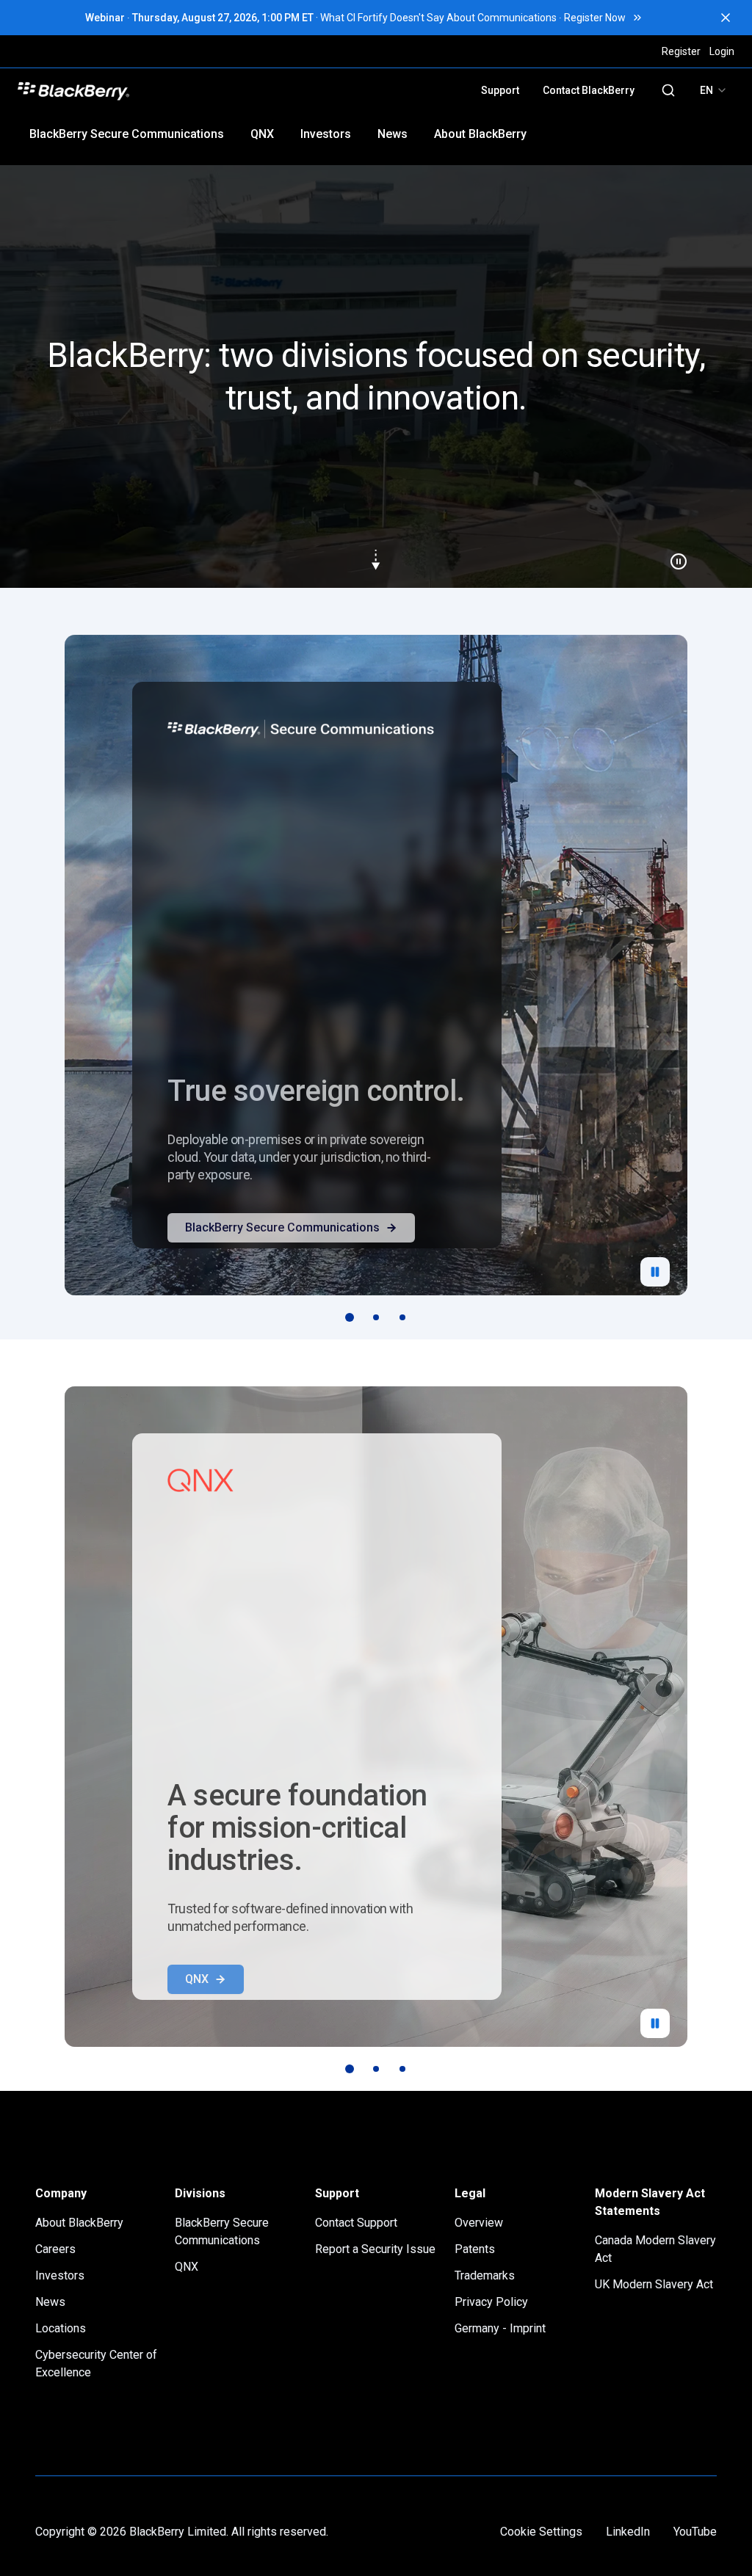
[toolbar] (376, 1317)
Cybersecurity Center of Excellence (96, 2364)
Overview (479, 2223)
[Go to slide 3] (402, 1317)
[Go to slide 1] (350, 1317)
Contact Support (356, 2223)
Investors (326, 134)
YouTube (695, 2532)
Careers (55, 2249)
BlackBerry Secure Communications (127, 134)
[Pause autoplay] (655, 1272)
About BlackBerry (480, 134)
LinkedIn (628, 2532)
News (393, 134)
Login (722, 51)
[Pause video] (673, 556)
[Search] (668, 90)
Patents (475, 2249)
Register (681, 51)
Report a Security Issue (375, 2249)
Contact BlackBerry (589, 90)
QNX (262, 134)
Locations (61, 2328)
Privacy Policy (491, 2302)
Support (500, 90)
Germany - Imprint (500, 2328)
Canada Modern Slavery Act (655, 2249)
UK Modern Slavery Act (654, 2284)
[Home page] (178, 90)
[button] (376, 376)
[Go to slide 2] (376, 1317)
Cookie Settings (541, 2532)
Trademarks (485, 2275)
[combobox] (714, 90)
